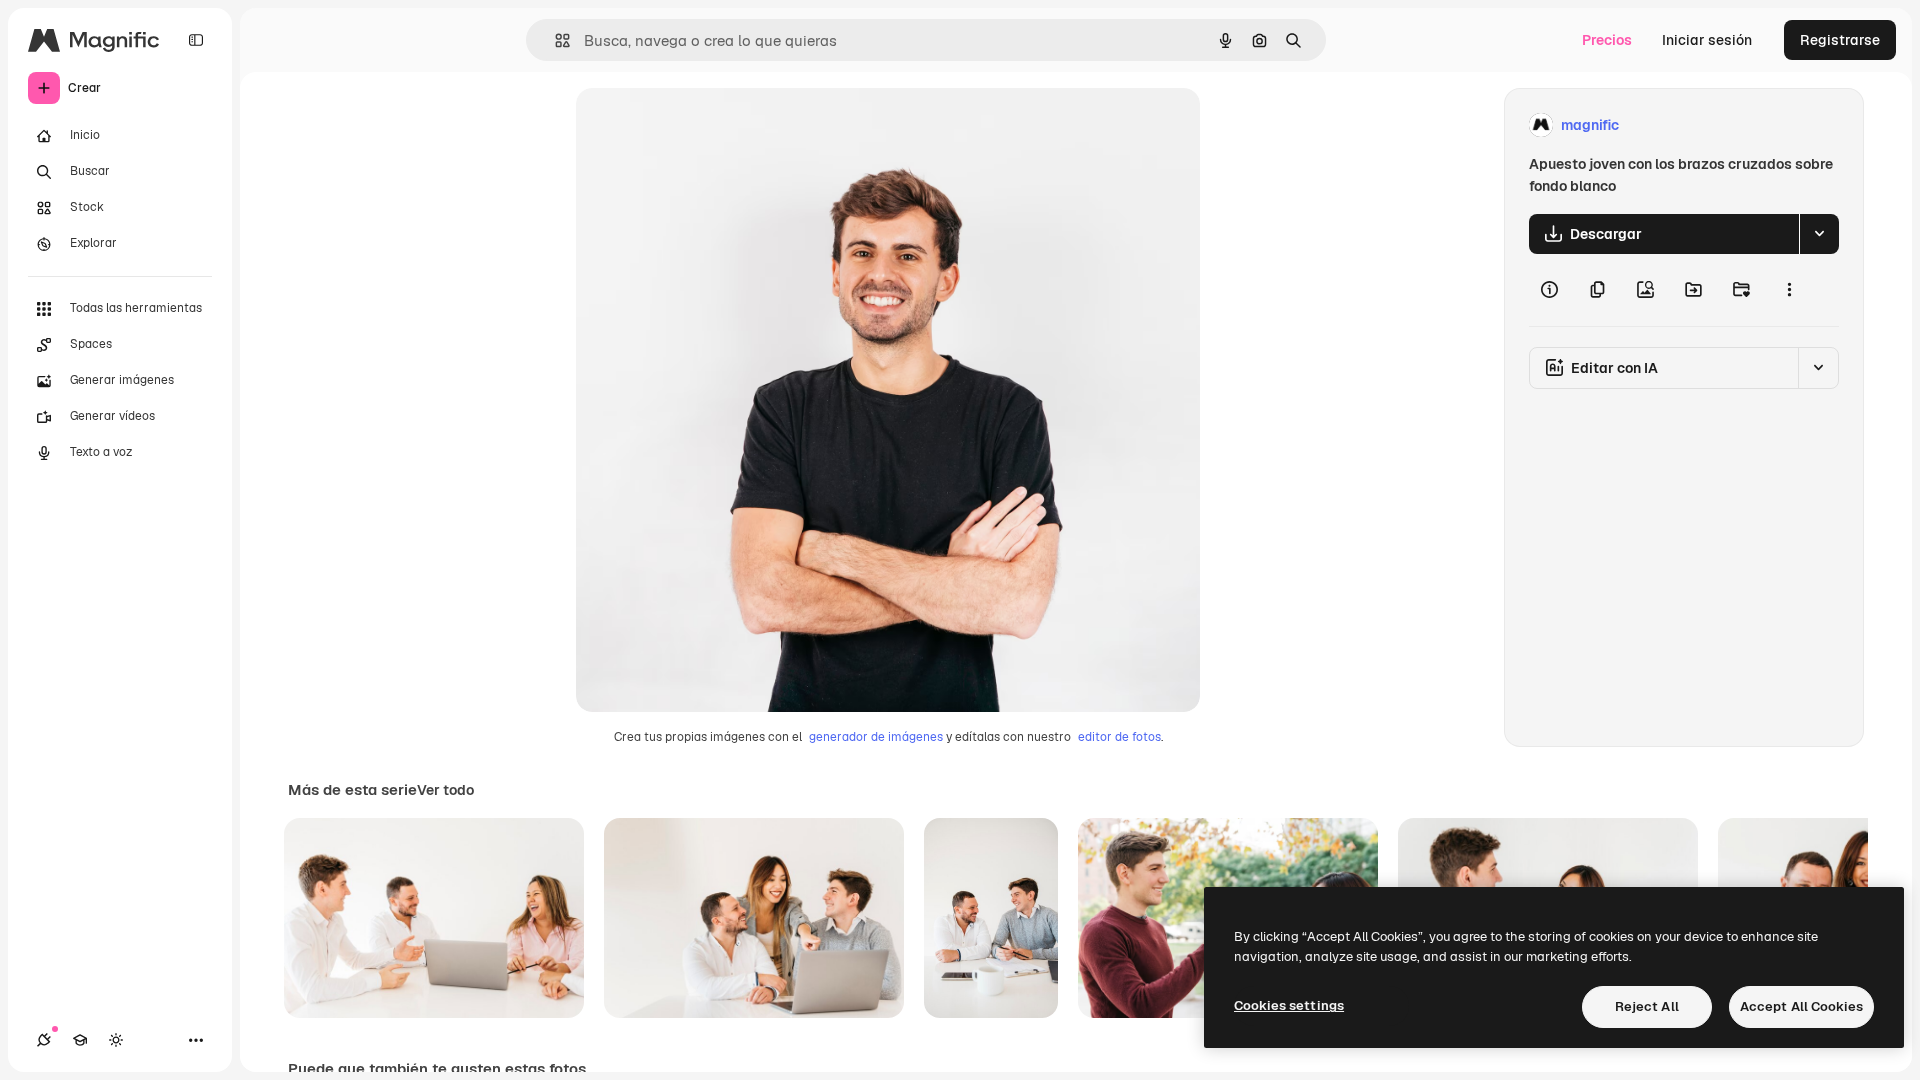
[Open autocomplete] (554, 40)
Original (704, 125)
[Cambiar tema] (116, 1040)
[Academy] (80, 1040)
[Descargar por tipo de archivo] (1819, 234)
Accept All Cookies (1801, 1006)
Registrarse (1840, 40)
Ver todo (445, 790)
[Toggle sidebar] (196, 40)
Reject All (1647, 1006)
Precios (1607, 40)
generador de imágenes (876, 737)
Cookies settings (1289, 1005)
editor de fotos (1119, 737)
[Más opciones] (1789, 290)
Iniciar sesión (1707, 40)
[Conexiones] (44, 1040)
